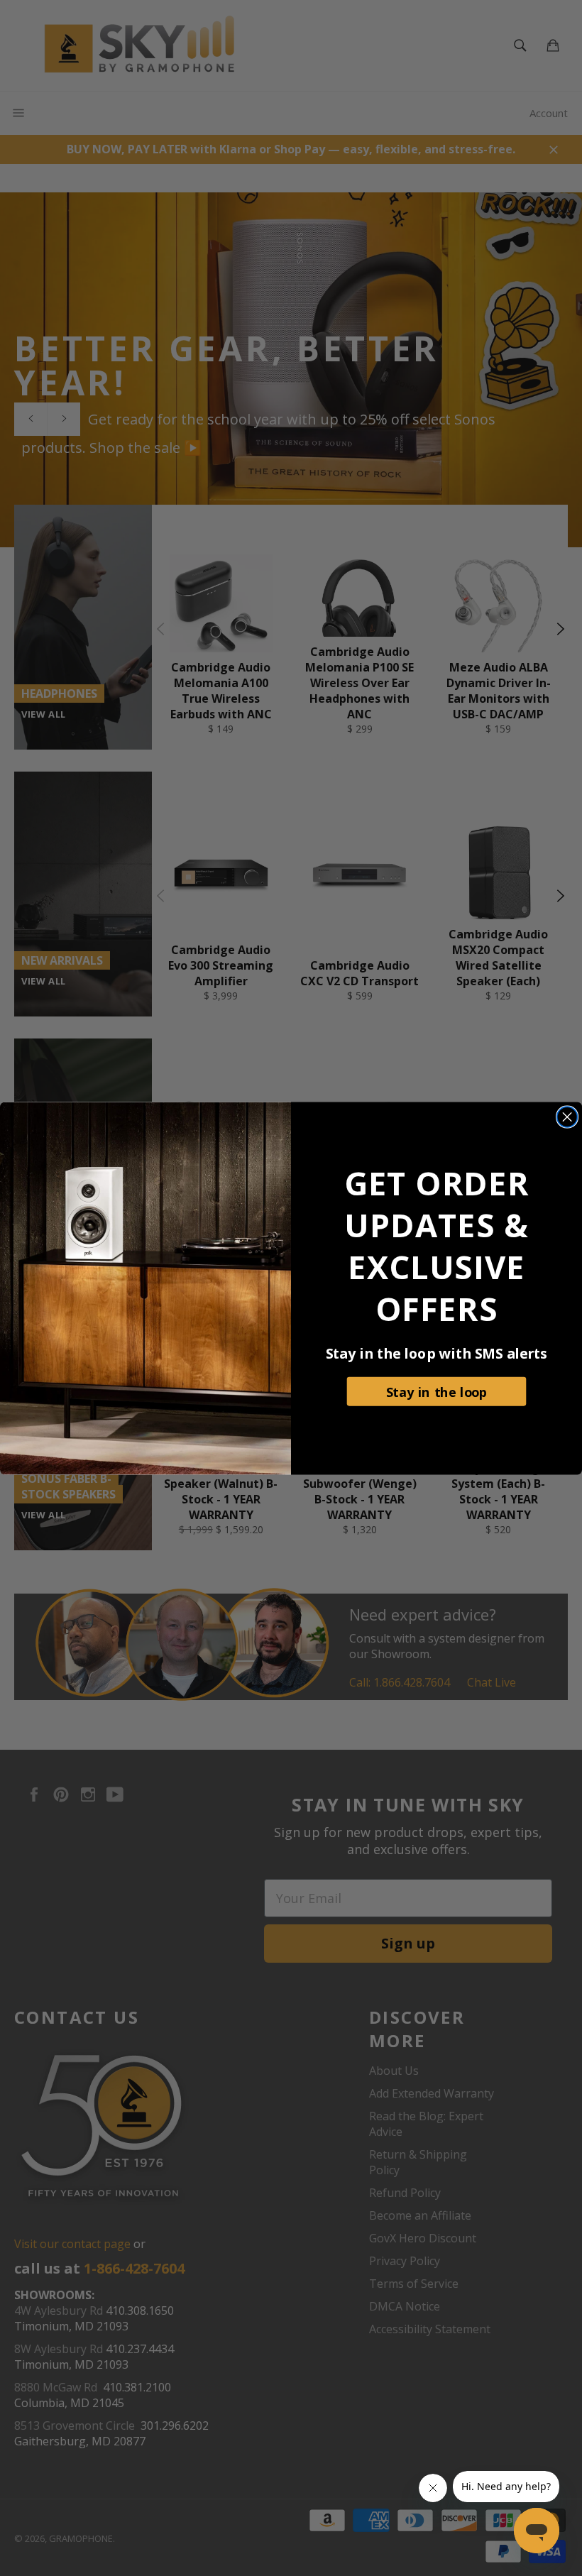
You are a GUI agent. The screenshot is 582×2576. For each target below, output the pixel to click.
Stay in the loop (437, 1391)
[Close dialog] (567, 1117)
